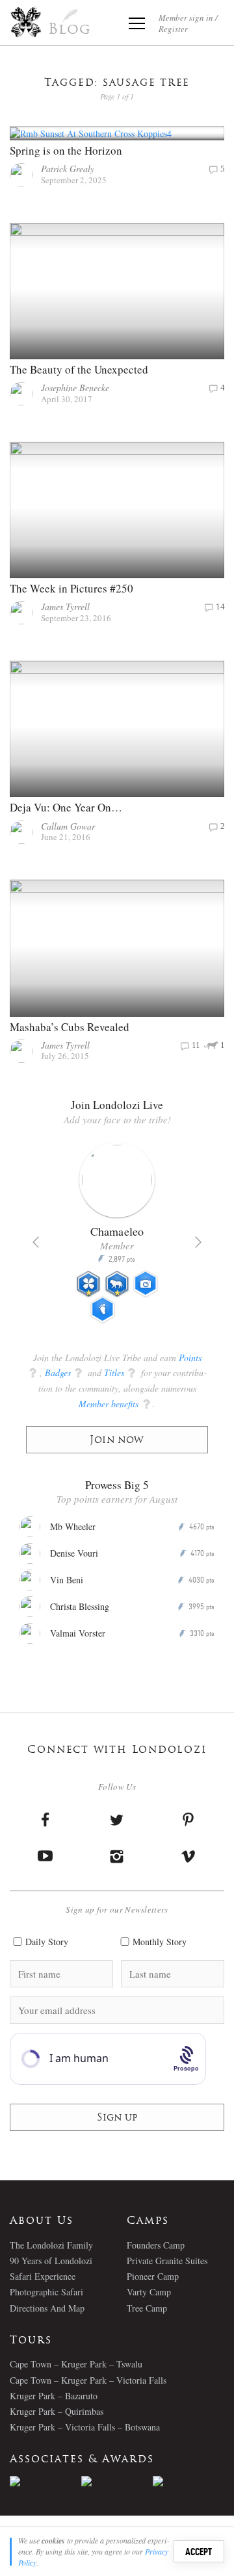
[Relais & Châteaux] (188, 2481)
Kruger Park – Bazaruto (54, 2396)
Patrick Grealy (68, 169)
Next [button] (198, 1242)
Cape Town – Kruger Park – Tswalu (76, 2364)
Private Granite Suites (167, 2261)
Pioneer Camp (153, 2276)
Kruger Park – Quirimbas (57, 2411)
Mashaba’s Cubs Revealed (70, 1027)
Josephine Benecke (75, 388)
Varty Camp (149, 2292)
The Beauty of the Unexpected (79, 369)
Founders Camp (156, 2245)
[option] (117, 1238)
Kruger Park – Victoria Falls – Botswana (85, 2427)
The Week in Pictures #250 (71, 588)
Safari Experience (43, 2276)
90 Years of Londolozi (51, 2261)
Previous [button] (36, 1242)
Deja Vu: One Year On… (66, 807)
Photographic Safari (46, 2292)
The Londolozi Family (51, 2245)
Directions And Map (47, 2308)
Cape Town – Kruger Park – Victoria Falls (88, 2380)
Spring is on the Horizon (66, 150)
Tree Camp (147, 2308)
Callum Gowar (68, 826)
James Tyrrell (65, 606)
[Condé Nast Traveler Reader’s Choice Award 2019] (45, 2481)
